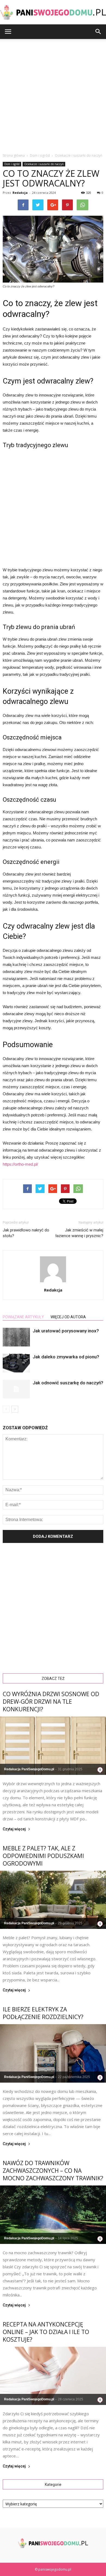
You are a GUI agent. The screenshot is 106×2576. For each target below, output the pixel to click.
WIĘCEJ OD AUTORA (68, 1317)
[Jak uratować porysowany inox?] (16, 1337)
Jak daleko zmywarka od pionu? (66, 1357)
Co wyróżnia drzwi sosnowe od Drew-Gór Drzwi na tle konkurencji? (51, 1702)
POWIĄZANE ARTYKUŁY (23, 1317)
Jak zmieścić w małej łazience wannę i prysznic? (79, 1233)
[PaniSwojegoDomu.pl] (53, 12)
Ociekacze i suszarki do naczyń (44, 164)
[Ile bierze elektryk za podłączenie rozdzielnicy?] (53, 2053)
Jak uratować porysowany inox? (66, 1331)
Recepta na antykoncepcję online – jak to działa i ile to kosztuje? (46, 2332)
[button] (98, 32)
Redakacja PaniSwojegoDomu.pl (29, 1769)
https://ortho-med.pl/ (20, 1164)
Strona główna (14, 155)
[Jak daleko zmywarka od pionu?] (16, 1363)
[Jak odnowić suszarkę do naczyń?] (16, 1389)
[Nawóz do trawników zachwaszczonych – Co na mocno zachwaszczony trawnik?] (53, 2215)
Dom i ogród (12, 164)
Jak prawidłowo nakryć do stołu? (26, 1233)
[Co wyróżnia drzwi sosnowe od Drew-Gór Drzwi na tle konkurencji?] (53, 1746)
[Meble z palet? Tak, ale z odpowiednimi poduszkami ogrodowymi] (53, 1900)
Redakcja (20, 193)
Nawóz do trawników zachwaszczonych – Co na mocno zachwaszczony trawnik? (53, 2171)
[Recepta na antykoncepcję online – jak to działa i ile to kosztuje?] (53, 2376)
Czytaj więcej (14, 1829)
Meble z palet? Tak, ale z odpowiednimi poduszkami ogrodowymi (43, 1856)
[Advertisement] (53, 94)
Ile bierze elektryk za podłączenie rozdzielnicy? (43, 2013)
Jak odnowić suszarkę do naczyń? (68, 1383)
